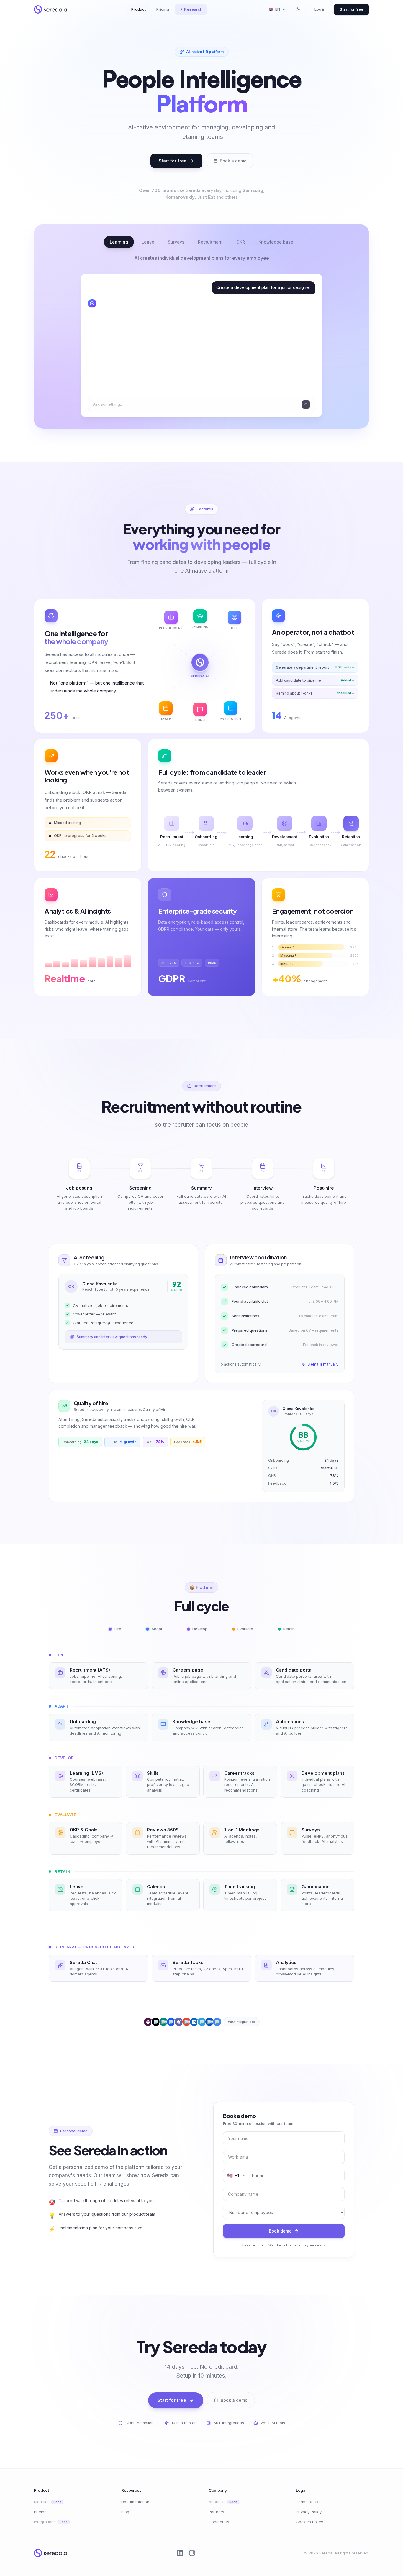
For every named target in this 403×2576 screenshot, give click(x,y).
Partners (216, 2512)
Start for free (351, 9)
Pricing (163, 9)
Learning (119, 242)
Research (191, 9)
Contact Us (219, 2522)
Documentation (135, 2502)
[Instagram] (192, 2553)
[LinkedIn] (180, 2553)
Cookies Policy (309, 2522)
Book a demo (233, 161)
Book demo (280, 2231)
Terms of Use (308, 2502)
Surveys (176, 242)
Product (139, 9)
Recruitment (210, 242)
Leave (148, 242)
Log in (320, 9)
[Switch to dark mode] (298, 9)
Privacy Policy (309, 2512)
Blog (125, 2512)
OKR (241, 242)
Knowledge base (276, 242)
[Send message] (306, 404)
